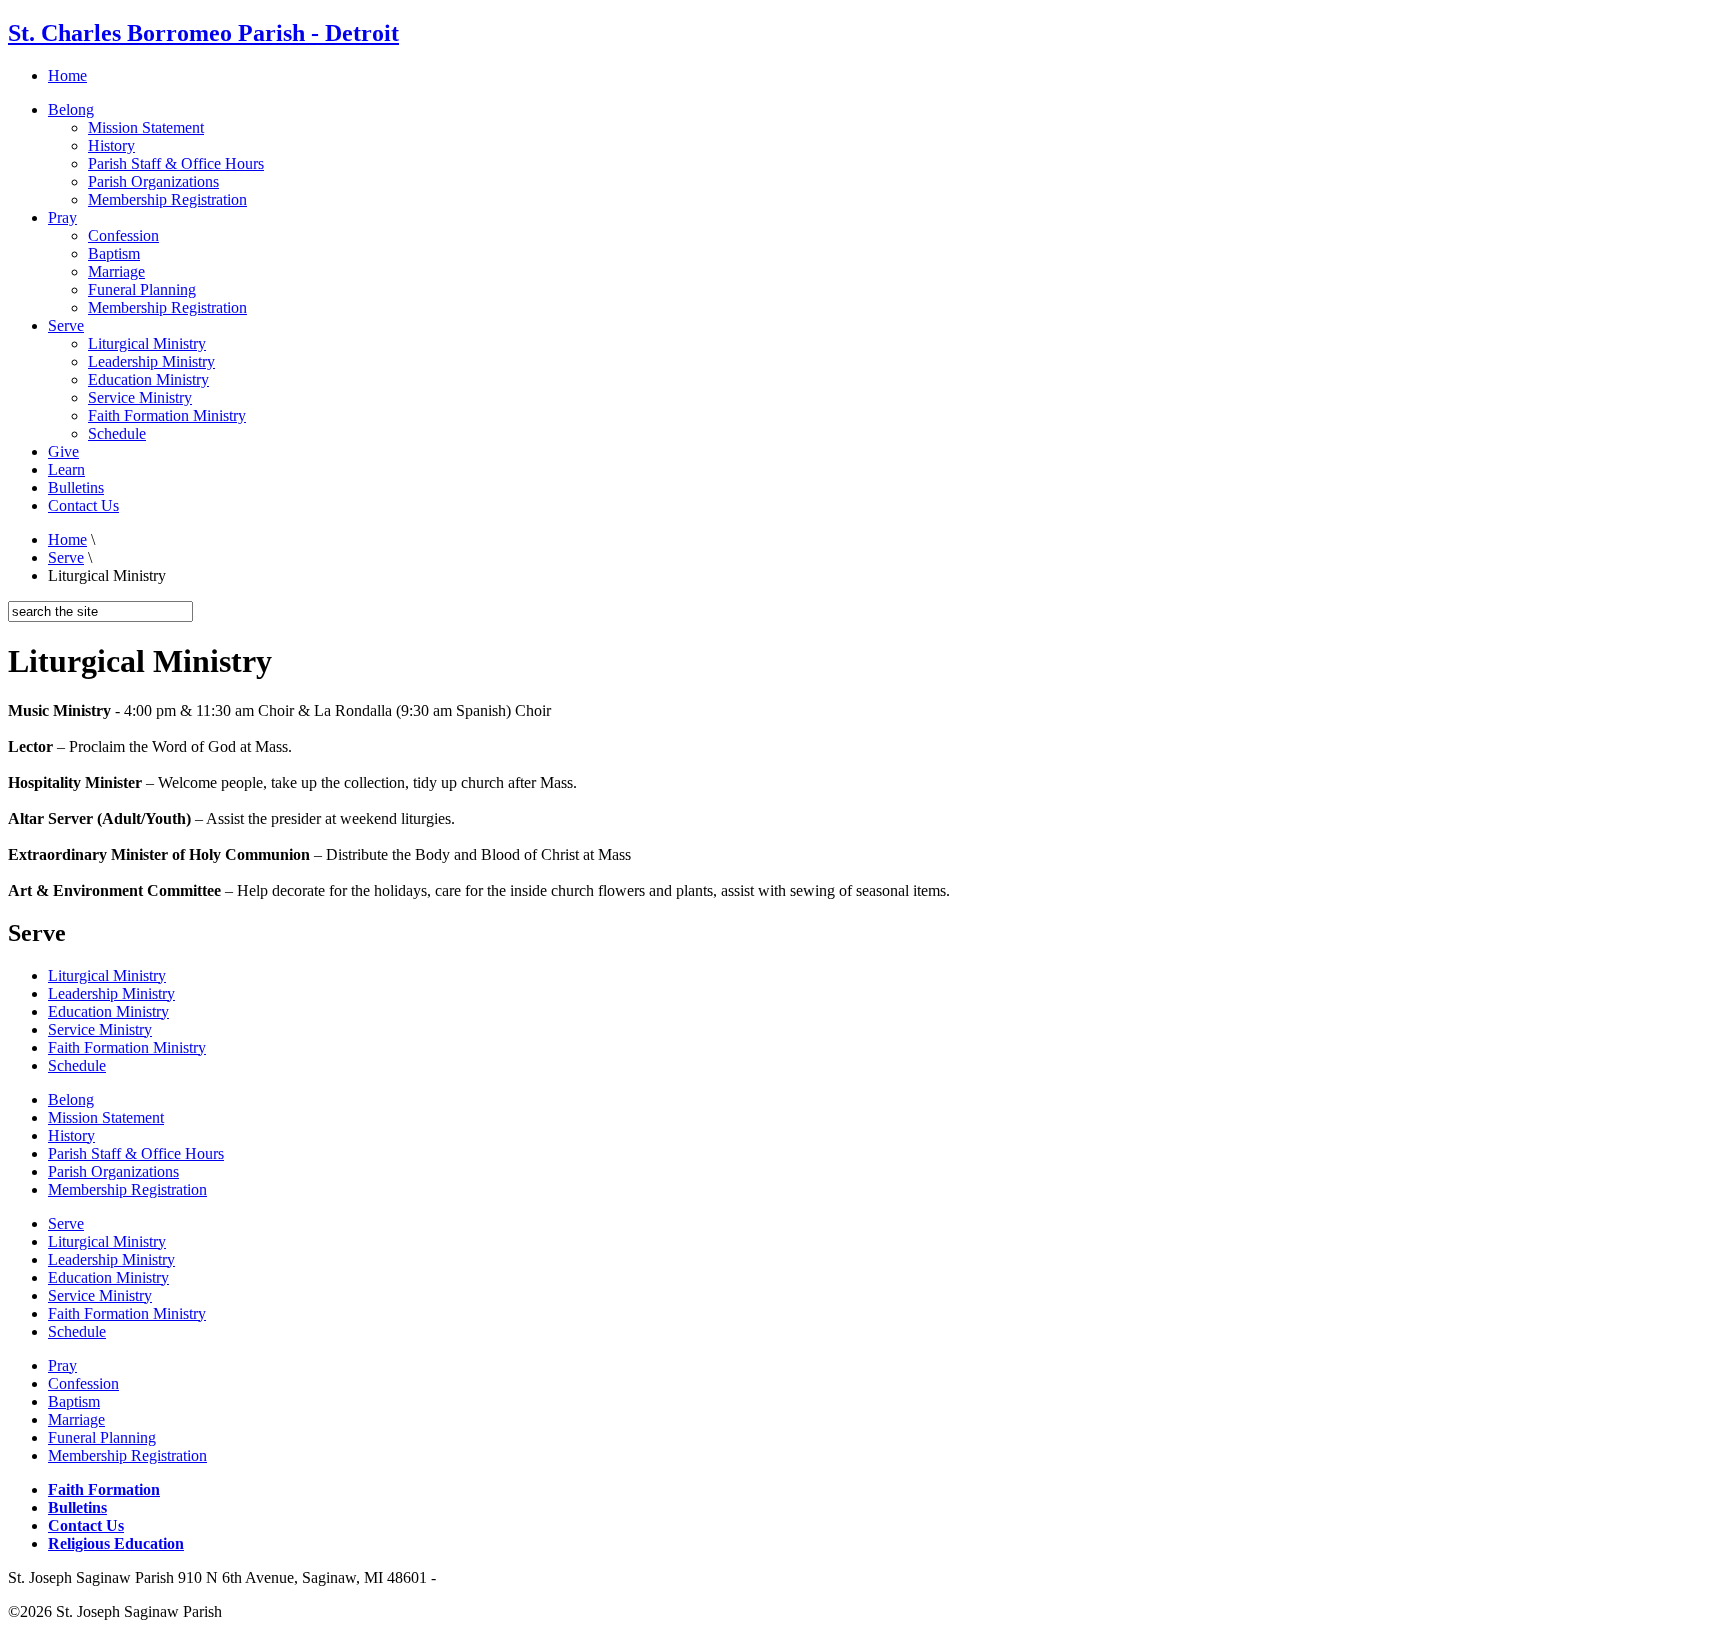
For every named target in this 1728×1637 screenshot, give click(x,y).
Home (67, 75)
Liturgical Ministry (147, 343)
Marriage (116, 271)
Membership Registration (167, 199)
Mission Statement (146, 127)
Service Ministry (140, 397)
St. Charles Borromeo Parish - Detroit (203, 33)
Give (63, 451)
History (111, 145)
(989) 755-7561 (489, 1577)
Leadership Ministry (151, 361)
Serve (66, 325)
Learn (66, 469)
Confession (123, 235)
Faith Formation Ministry (167, 415)
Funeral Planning (142, 289)
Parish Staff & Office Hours (176, 163)
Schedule (117, 433)
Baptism (114, 253)
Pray (62, 217)
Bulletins (76, 487)
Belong (71, 109)
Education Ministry (148, 379)
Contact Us (83, 505)
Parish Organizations (153, 181)
